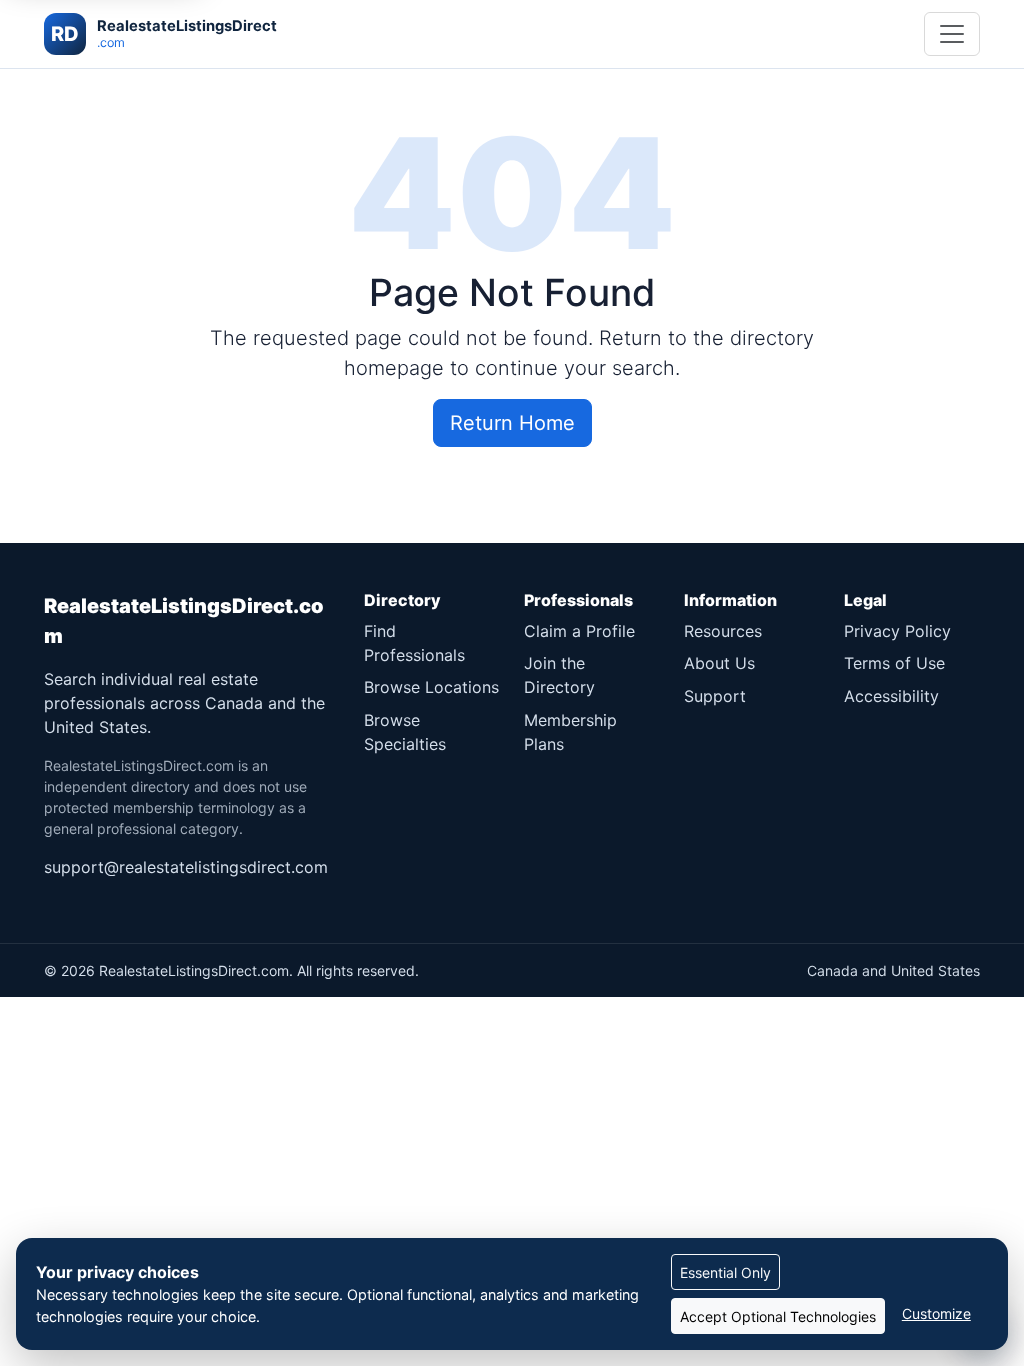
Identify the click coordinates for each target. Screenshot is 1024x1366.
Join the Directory (559, 675)
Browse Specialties (405, 732)
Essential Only (725, 1272)
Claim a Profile (579, 631)
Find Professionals (414, 643)
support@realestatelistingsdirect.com (186, 867)
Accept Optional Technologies (778, 1316)
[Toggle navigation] (952, 34)
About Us (719, 663)
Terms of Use (894, 663)
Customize (936, 1313)
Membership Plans (570, 732)
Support (715, 696)
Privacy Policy (897, 631)
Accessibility (891, 696)
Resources (723, 631)
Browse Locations (431, 687)
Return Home (512, 423)
